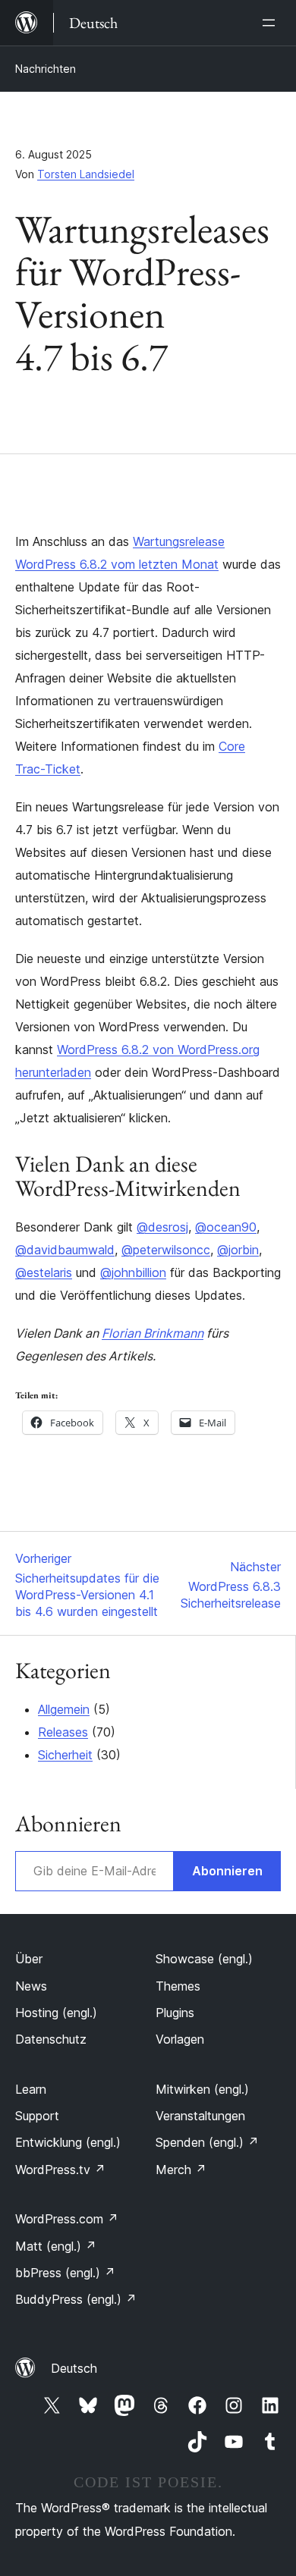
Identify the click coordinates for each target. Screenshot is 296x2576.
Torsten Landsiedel (86, 174)
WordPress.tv (60, 2170)
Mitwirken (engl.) (202, 2089)
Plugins (175, 2013)
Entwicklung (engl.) (68, 2142)
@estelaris (44, 1272)
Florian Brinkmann (153, 1333)
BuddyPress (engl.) (76, 2299)
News (31, 1986)
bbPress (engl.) (65, 2273)
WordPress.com (67, 2219)
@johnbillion (133, 1272)
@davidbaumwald (65, 1250)
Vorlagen (180, 2039)
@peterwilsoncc (166, 1250)
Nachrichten (46, 69)
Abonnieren (227, 1871)
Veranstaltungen (200, 2116)
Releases (63, 1732)
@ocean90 (226, 1227)
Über (29, 1959)
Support (37, 2116)
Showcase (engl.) (204, 1959)
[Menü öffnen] (272, 23)
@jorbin (238, 1250)
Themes (178, 1986)
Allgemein (64, 1709)
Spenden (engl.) (207, 2142)
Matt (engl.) (56, 2246)
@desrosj (162, 1227)
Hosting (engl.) (56, 2013)
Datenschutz (51, 2039)
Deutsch (74, 2368)
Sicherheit (65, 1755)
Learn (31, 2089)
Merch (181, 2170)
